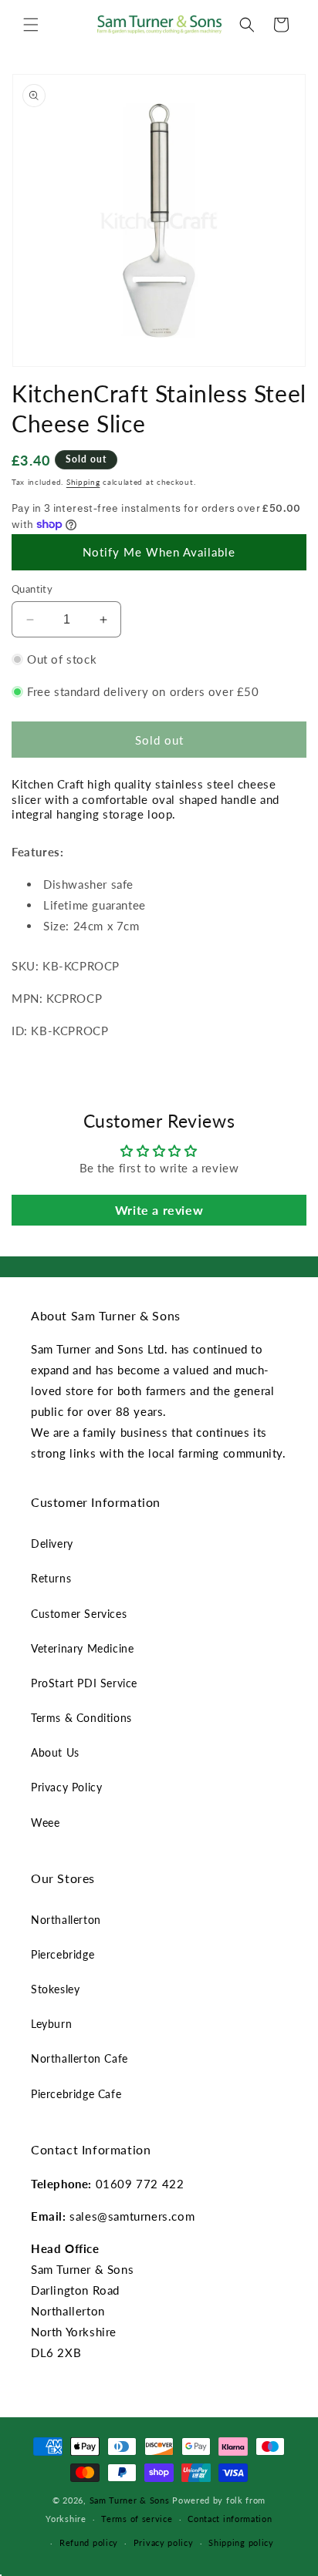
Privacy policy (164, 2542)
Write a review (159, 1210)
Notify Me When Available (159, 552)
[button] (31, 25)
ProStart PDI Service (84, 1683)
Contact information (230, 2519)
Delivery (52, 1544)
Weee (45, 1823)
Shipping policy (241, 2542)
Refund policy (89, 2542)
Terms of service (137, 2519)
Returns (51, 1578)
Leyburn (51, 2024)
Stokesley (55, 1989)
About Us (55, 1752)
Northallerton (66, 1920)
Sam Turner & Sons (130, 2500)
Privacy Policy (66, 1787)
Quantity (32, 589)
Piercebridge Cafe (76, 2094)
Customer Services (79, 1614)
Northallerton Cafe (79, 2058)
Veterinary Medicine (82, 1648)
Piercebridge (63, 1954)
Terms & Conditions (81, 1718)
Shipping (83, 482)
